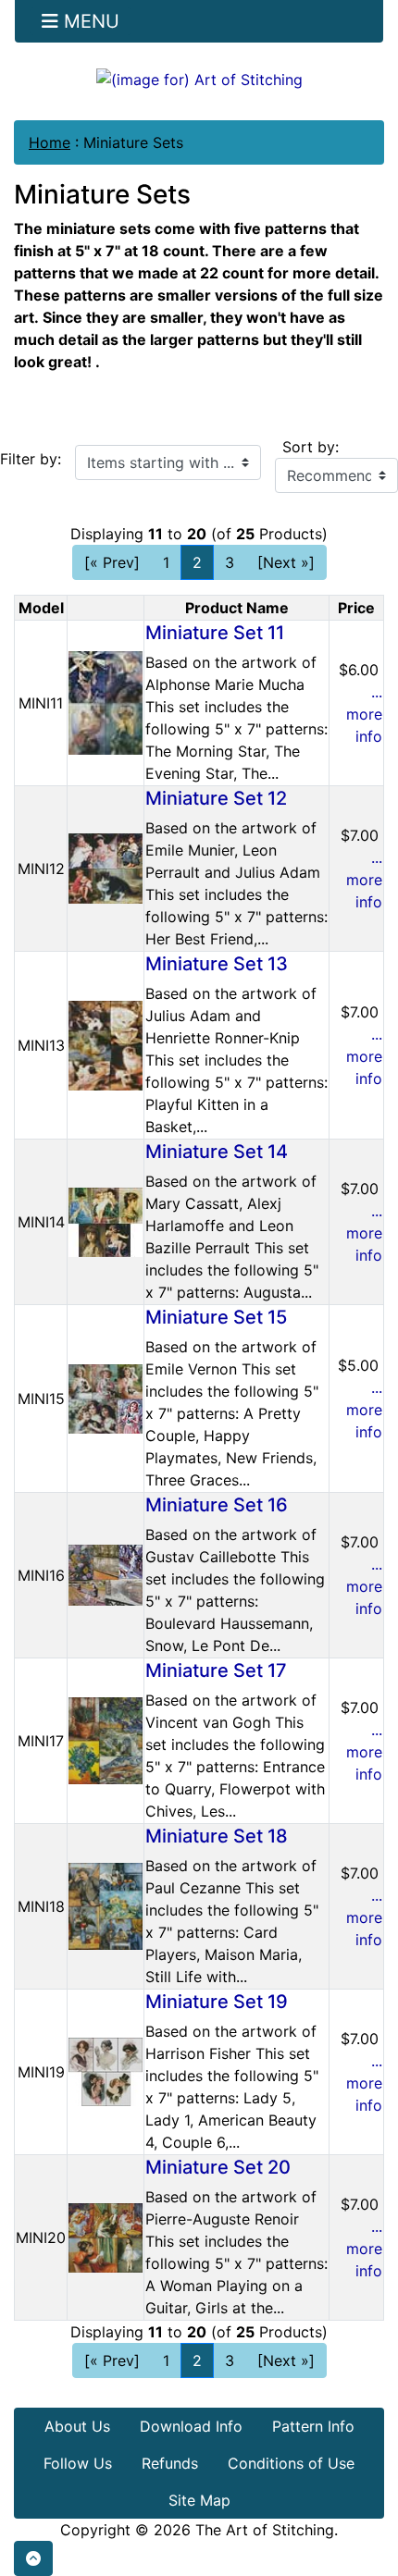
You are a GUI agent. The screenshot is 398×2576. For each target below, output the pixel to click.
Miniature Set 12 (216, 798)
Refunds (170, 2463)
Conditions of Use (291, 2463)
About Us (77, 2426)
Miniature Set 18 (217, 1836)
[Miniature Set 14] (106, 1221)
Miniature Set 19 (217, 2002)
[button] (33, 2558)
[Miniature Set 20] (106, 2237)
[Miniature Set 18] (106, 1905)
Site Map (199, 2500)
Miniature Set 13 (217, 964)
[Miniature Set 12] (106, 868)
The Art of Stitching (265, 2530)
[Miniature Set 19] (106, 2071)
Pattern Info (313, 2426)
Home (50, 142)
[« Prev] (112, 562)
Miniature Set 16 (217, 1505)
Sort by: (311, 447)
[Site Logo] (199, 79)
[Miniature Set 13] (106, 1044)
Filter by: (31, 459)
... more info (364, 714)
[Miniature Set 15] (106, 1398)
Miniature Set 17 (216, 1670)
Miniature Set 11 (215, 633)
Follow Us (78, 2463)
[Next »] (286, 562)
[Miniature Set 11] (106, 702)
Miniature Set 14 (217, 1152)
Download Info (191, 2426)
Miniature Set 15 (216, 1317)
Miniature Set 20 (218, 2167)
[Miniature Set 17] (106, 1740)
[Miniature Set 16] (106, 1574)
